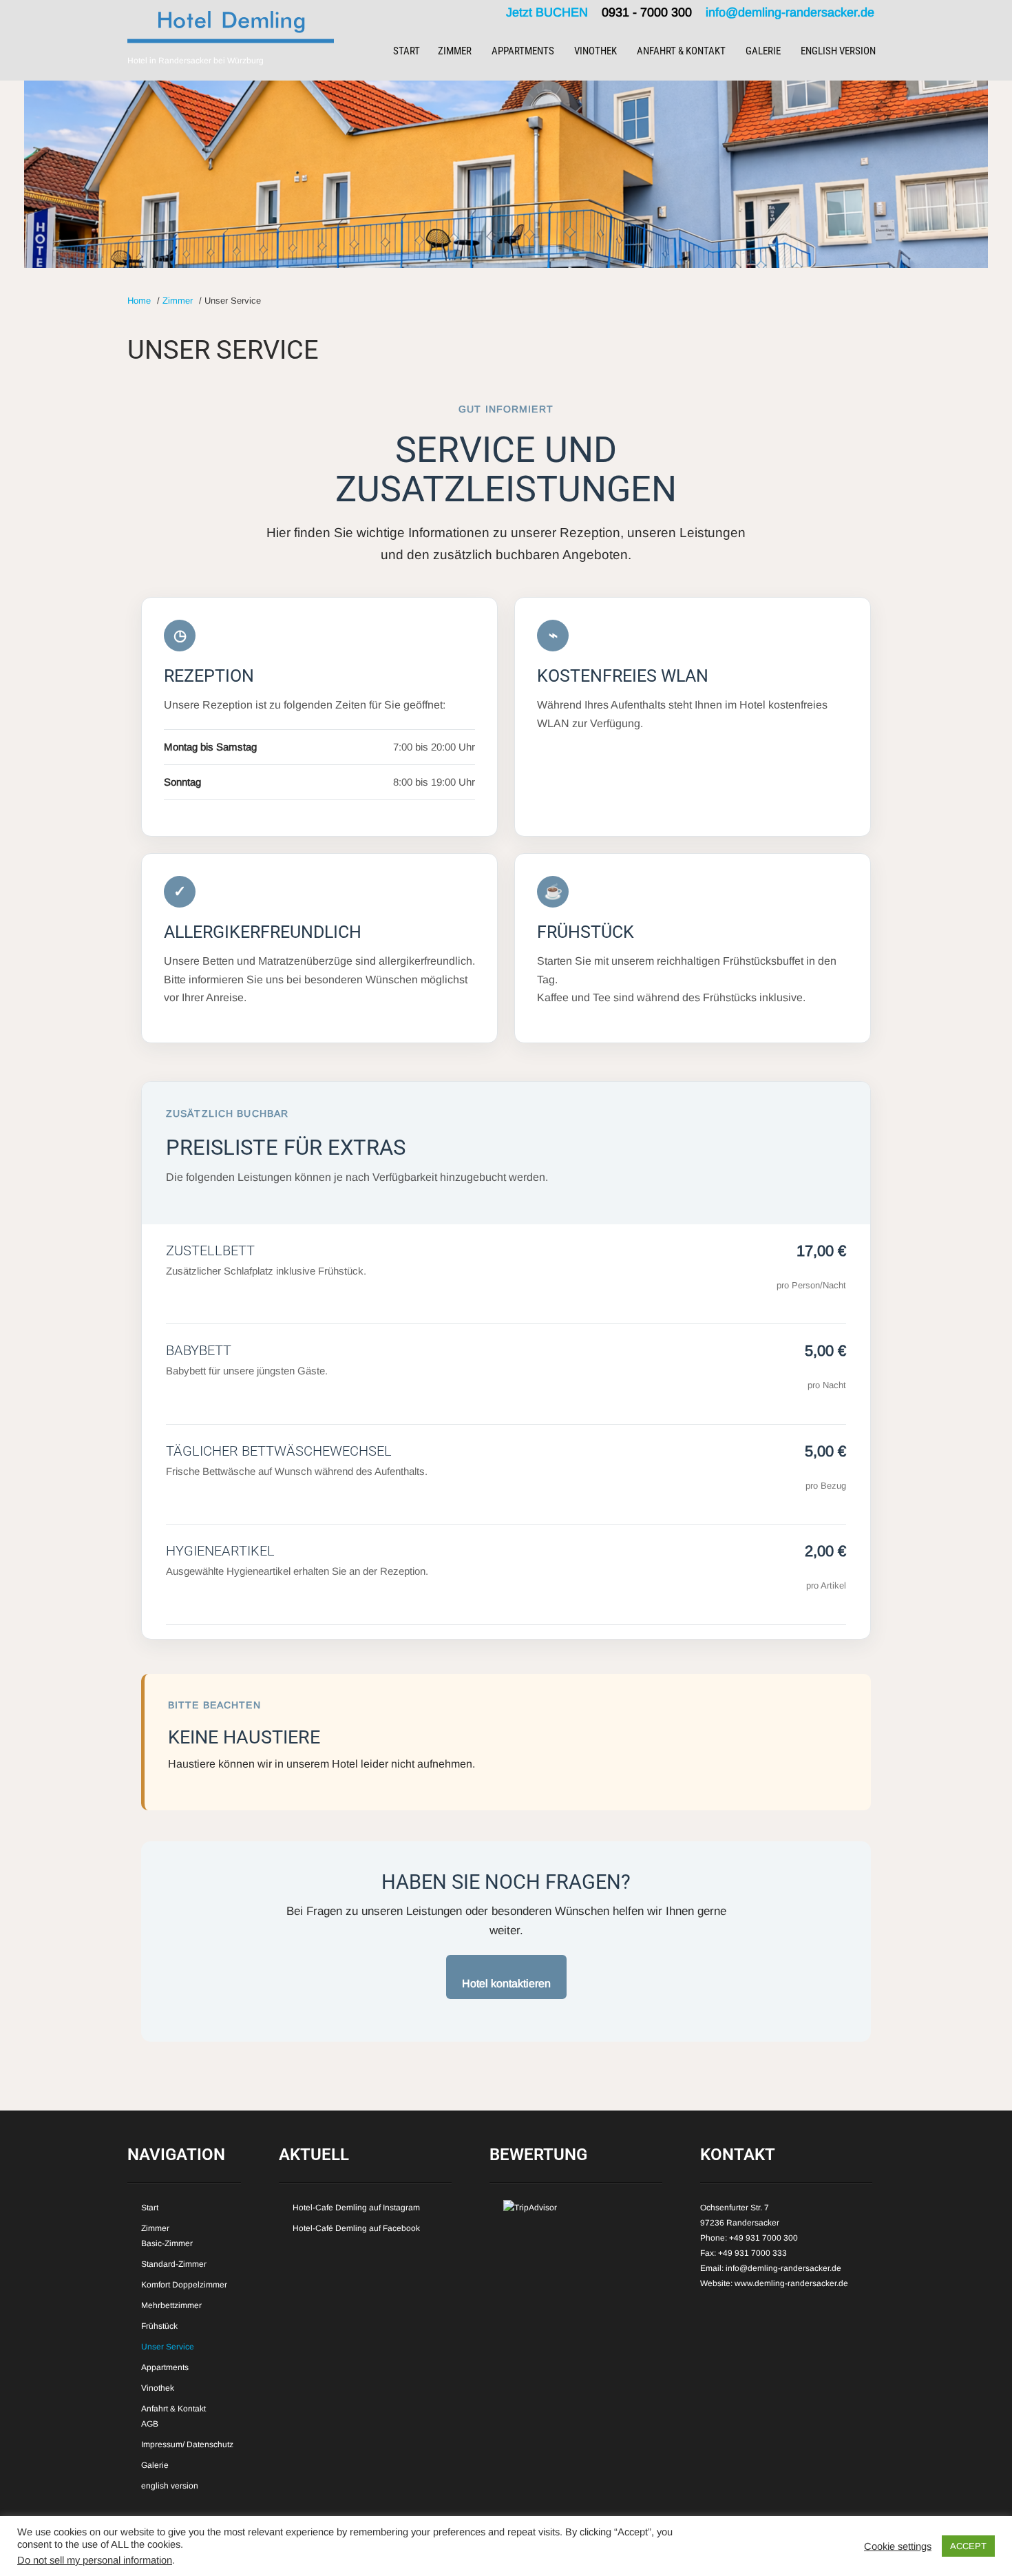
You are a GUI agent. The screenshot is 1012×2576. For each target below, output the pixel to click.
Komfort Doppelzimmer (184, 2285)
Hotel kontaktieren (506, 1983)
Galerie (763, 51)
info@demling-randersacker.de (790, 12)
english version (838, 51)
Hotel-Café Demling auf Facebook (356, 2228)
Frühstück (159, 2326)
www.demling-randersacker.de (791, 2283)
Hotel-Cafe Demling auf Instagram (356, 2208)
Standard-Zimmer (174, 2264)
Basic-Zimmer (167, 2243)
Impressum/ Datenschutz (187, 2444)
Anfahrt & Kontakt (681, 51)
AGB (150, 2424)
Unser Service (168, 2347)
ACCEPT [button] (968, 2546)
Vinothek (595, 51)
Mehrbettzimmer (171, 2305)
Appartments (523, 51)
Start (407, 51)
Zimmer (455, 51)
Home (139, 301)
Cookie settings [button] (898, 2546)
